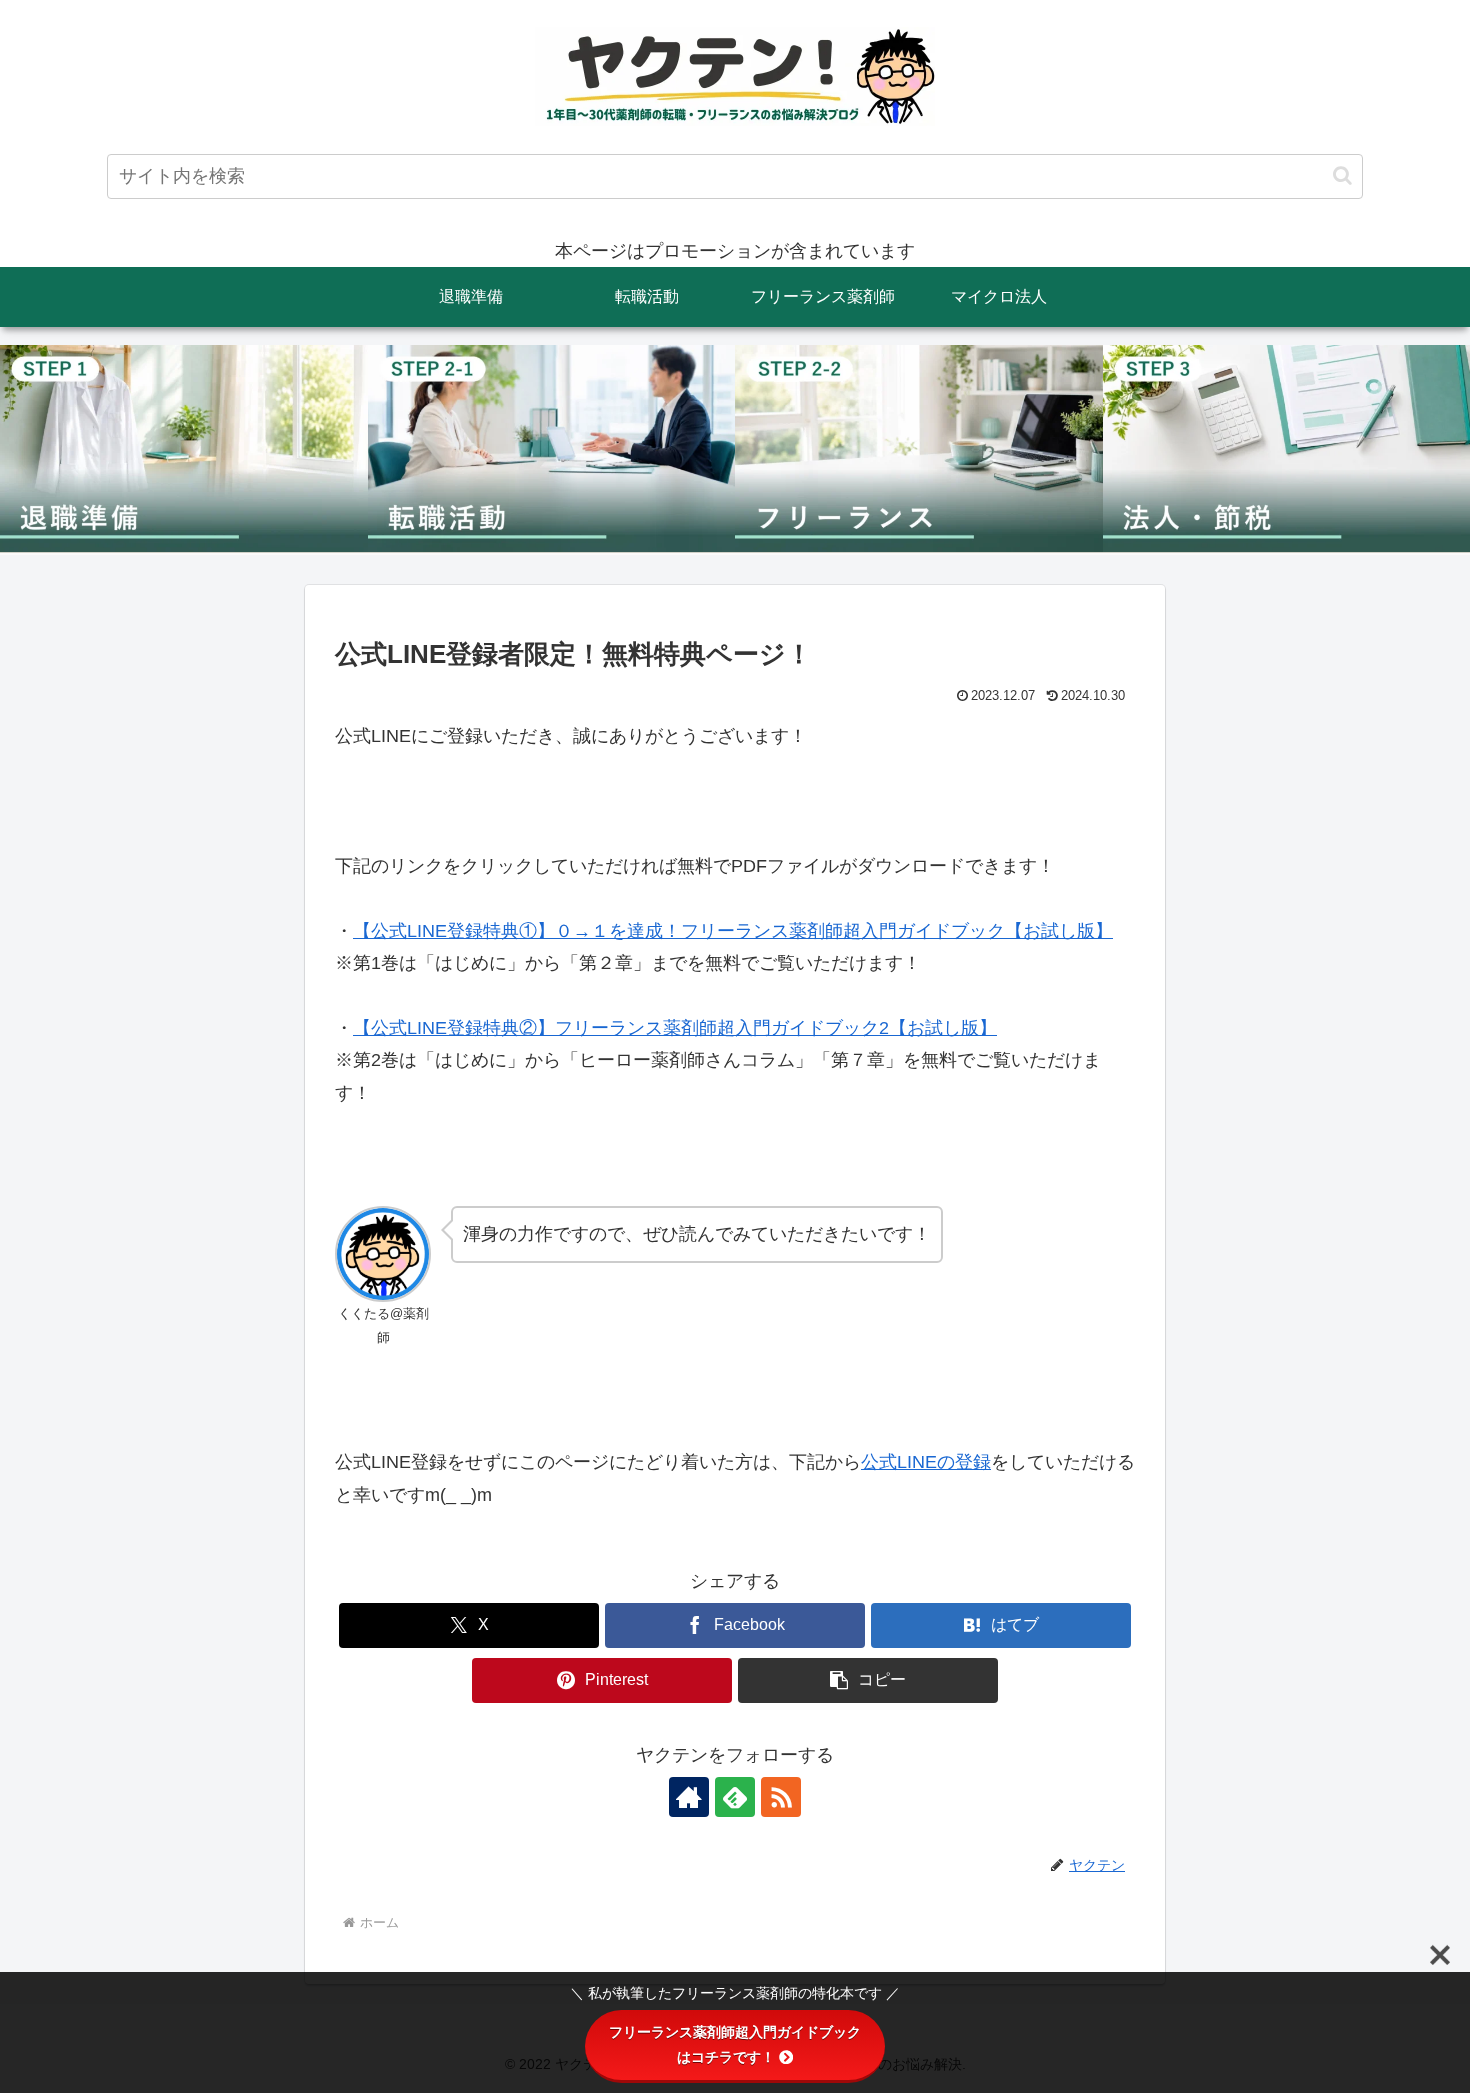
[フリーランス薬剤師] (919, 449)
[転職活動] (552, 449)
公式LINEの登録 (926, 1462)
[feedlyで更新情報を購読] (735, 1797)
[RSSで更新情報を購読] (781, 1797)
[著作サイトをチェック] (689, 1797)
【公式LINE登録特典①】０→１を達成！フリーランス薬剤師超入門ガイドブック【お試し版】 (733, 931)
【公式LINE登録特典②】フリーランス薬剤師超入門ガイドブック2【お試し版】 (675, 1028)
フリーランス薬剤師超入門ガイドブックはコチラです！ (735, 2044)
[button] (1342, 175)
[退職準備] (184, 449)
